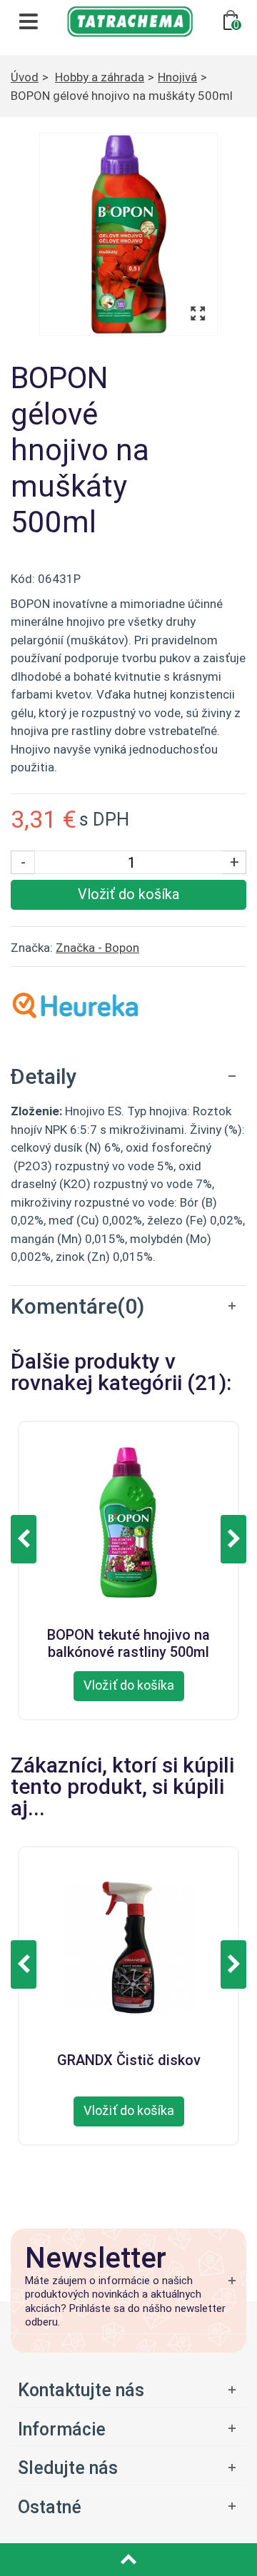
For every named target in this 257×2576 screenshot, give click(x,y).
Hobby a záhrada (100, 77)
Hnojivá (177, 77)
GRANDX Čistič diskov (129, 2060)
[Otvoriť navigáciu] (29, 21)
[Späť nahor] (128, 2560)
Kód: (23, 579)
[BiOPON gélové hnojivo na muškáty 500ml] (128, 234)
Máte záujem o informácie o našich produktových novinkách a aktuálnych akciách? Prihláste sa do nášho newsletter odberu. (125, 2302)
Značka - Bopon (97, 948)
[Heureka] (75, 1004)
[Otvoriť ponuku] (128, 2429)
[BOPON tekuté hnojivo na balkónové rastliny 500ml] (128, 1521)
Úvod (25, 77)
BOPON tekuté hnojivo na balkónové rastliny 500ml (128, 1641)
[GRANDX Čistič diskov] (128, 1946)
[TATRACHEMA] (130, 20)
